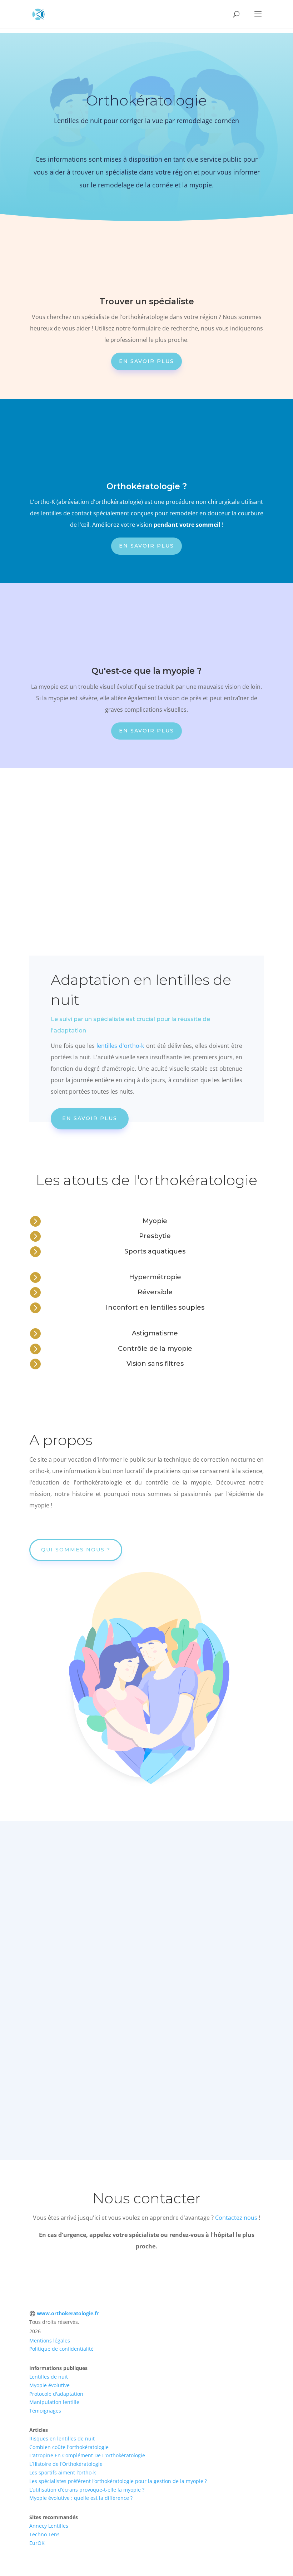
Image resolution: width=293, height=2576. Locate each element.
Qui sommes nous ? (76, 1550)
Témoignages (45, 2411)
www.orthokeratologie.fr (68, 2313)
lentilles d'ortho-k (120, 1046)
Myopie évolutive (49, 2385)
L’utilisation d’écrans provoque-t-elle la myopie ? (87, 2490)
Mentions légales (50, 2341)
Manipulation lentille (54, 2402)
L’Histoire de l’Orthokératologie (66, 2464)
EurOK (37, 2543)
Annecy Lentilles (49, 2526)
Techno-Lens (44, 2534)
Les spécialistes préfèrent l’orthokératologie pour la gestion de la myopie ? (118, 2481)
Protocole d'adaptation (56, 2394)
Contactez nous (236, 2218)
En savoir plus (146, 361)
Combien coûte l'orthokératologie (69, 2447)
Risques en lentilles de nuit (62, 2438)
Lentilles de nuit (49, 2377)
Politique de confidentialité (61, 2349)
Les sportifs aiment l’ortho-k (63, 2472)
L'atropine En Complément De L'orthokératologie (87, 2455)
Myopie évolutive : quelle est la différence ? (81, 2498)
